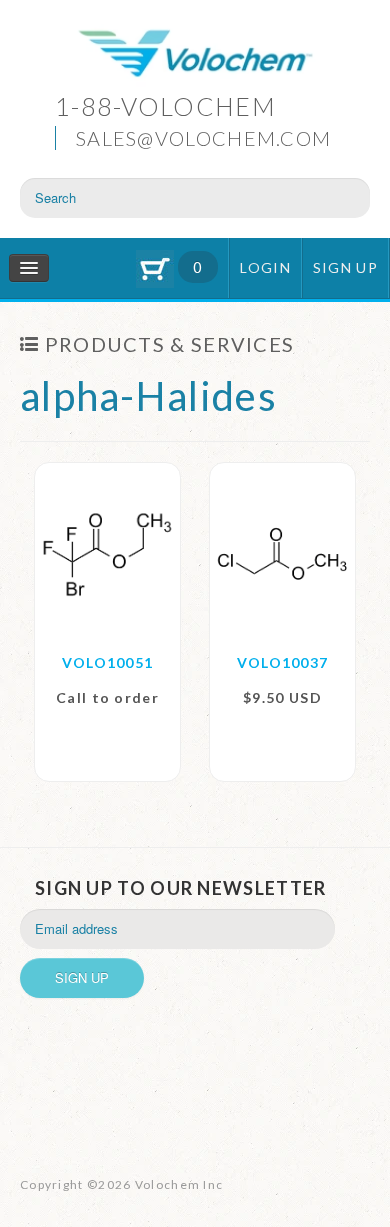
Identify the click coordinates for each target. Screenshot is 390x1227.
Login (265, 267)
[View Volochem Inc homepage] (195, 55)
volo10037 (283, 662)
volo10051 (108, 662)
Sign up (345, 267)
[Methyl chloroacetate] (282, 552)
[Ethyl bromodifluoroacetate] (107, 552)
